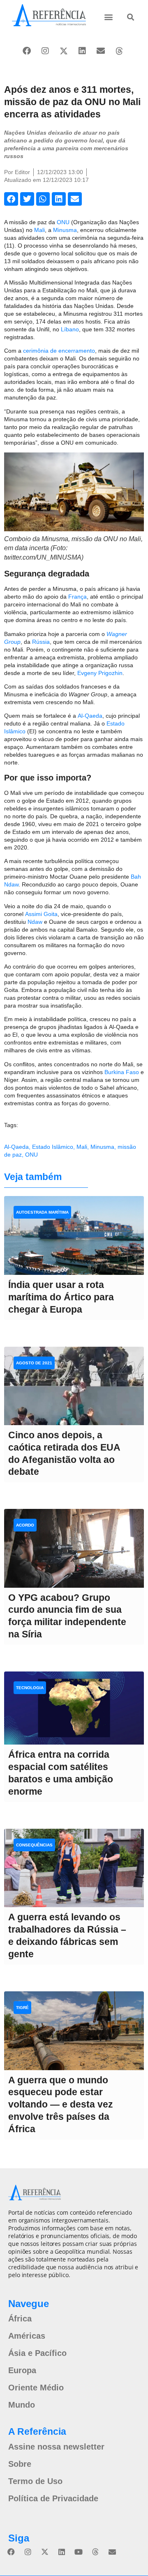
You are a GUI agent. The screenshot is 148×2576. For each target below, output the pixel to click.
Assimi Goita (41, 914)
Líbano (70, 329)
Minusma (65, 230)
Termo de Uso (35, 2481)
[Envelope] (101, 51)
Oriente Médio (36, 2388)
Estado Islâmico (53, 1147)
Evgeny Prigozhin (100, 673)
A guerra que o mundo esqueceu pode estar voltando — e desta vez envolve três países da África (61, 2105)
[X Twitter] (64, 51)
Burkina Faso (122, 1072)
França (77, 597)
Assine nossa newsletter (56, 2447)
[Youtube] (79, 2552)
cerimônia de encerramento (59, 351)
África (20, 2319)
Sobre (20, 2464)
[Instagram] (45, 51)
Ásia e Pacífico (37, 2353)
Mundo (22, 2405)
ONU (63, 222)
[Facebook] (27, 51)
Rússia (41, 642)
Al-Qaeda (90, 716)
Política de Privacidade (53, 2498)
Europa (22, 2370)
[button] (109, 17)
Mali (39, 230)
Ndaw (35, 922)
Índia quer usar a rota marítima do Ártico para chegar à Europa (61, 1297)
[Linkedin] (82, 51)
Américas (27, 2336)
